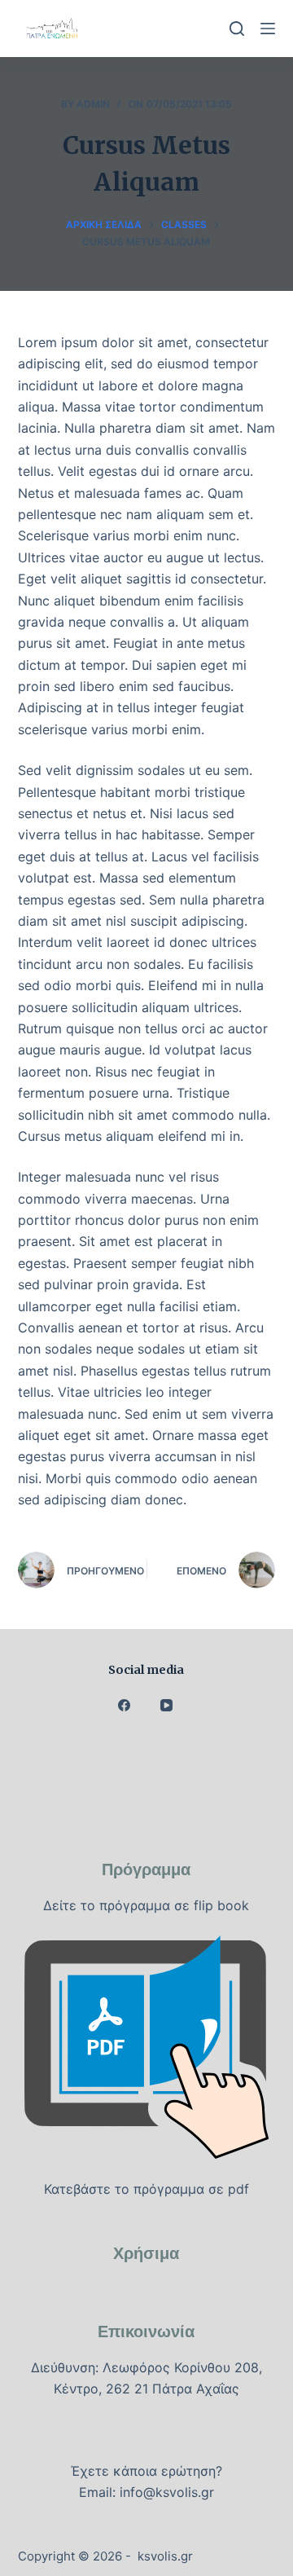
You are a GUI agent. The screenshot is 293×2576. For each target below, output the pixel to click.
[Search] (237, 29)
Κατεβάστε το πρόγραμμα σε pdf (146, 2189)
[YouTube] (167, 1706)
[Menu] (268, 29)
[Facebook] (124, 1706)
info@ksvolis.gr (167, 2492)
